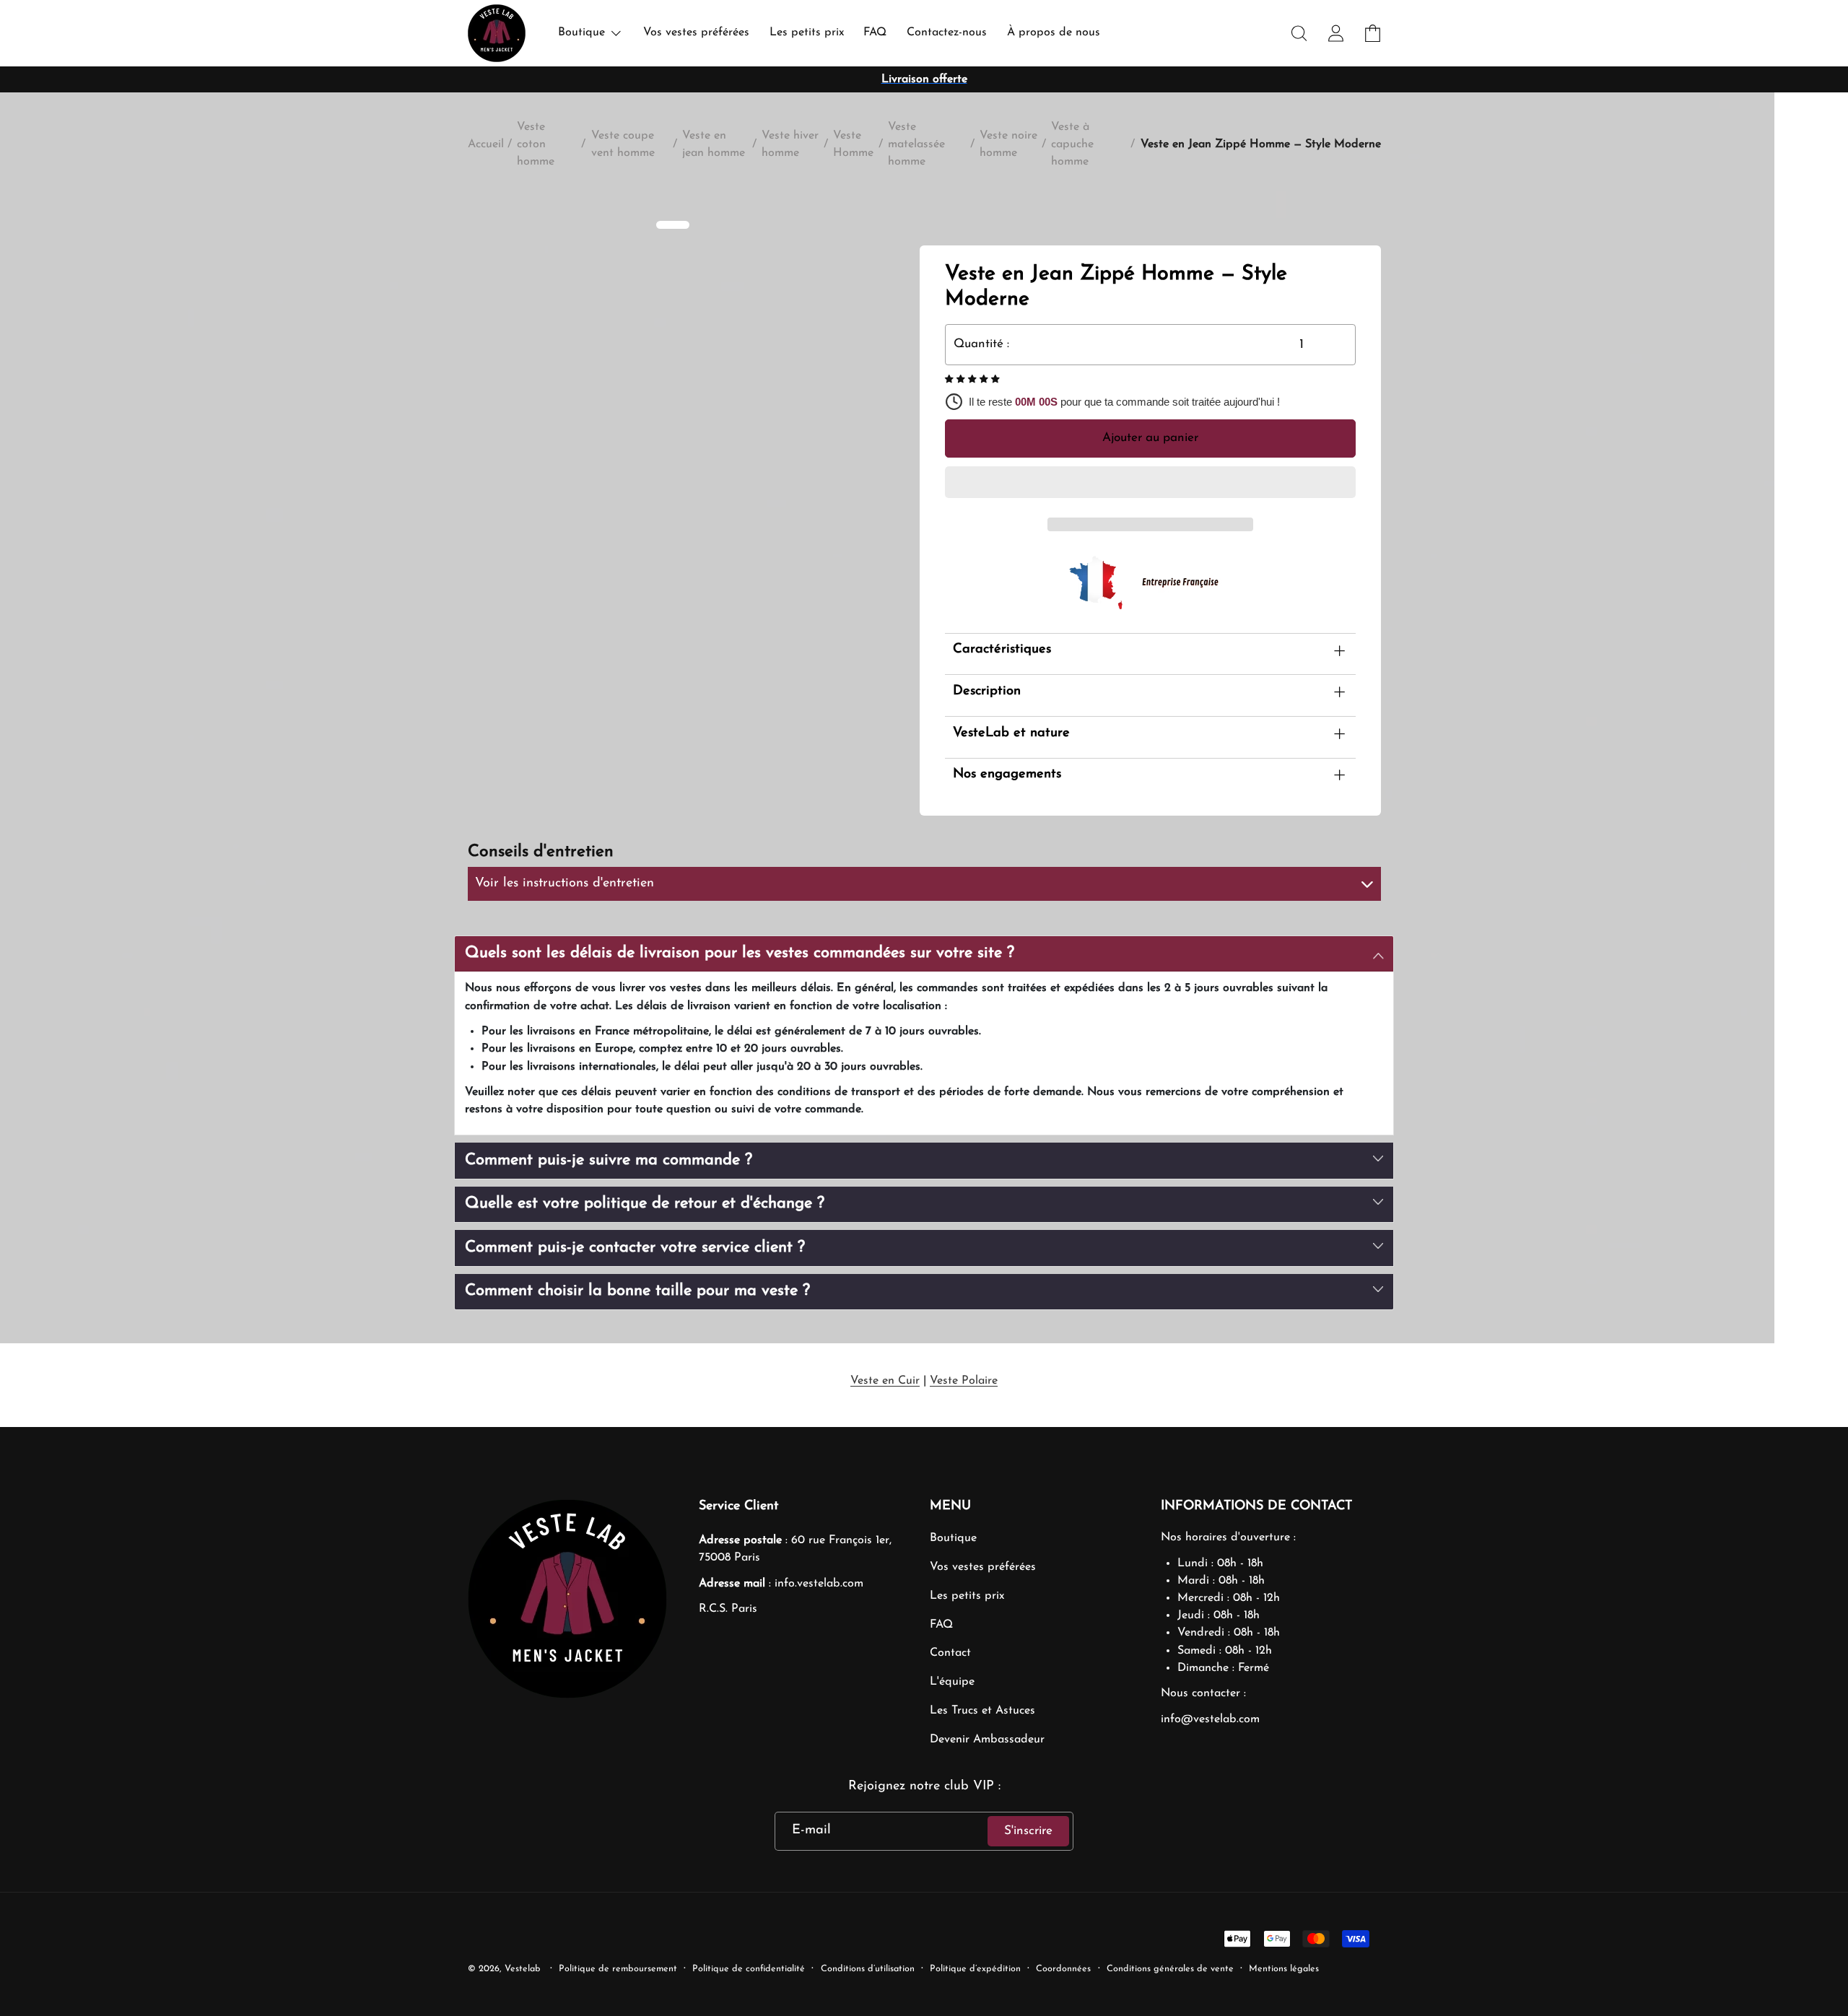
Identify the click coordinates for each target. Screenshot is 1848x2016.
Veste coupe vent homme (623, 144)
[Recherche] (1300, 34)
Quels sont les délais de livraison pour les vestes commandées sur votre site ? (740, 953)
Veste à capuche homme (1072, 144)
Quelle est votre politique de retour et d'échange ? (645, 1204)
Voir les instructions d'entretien (565, 883)
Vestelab (523, 1969)
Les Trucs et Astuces (982, 1711)
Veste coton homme (536, 144)
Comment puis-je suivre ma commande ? (609, 1160)
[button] (974, 380)
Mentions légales (1284, 1969)
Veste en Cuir (885, 1381)
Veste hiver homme (790, 144)
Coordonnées (1063, 1969)
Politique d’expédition (975, 1969)
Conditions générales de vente (1170, 1969)
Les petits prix (967, 1596)
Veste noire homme (1008, 144)
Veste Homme (853, 144)
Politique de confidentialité (749, 1969)
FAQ (941, 1625)
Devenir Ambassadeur (987, 1740)
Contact (950, 1653)
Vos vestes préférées (983, 1567)
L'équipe (952, 1682)
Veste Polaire (964, 1381)
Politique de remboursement (618, 1969)
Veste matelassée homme (916, 144)
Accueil (486, 144)
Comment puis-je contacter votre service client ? (635, 1248)
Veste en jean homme (714, 144)
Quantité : (981, 344)
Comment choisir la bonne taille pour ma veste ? (637, 1291)
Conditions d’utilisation (868, 1969)
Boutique (953, 1538)
